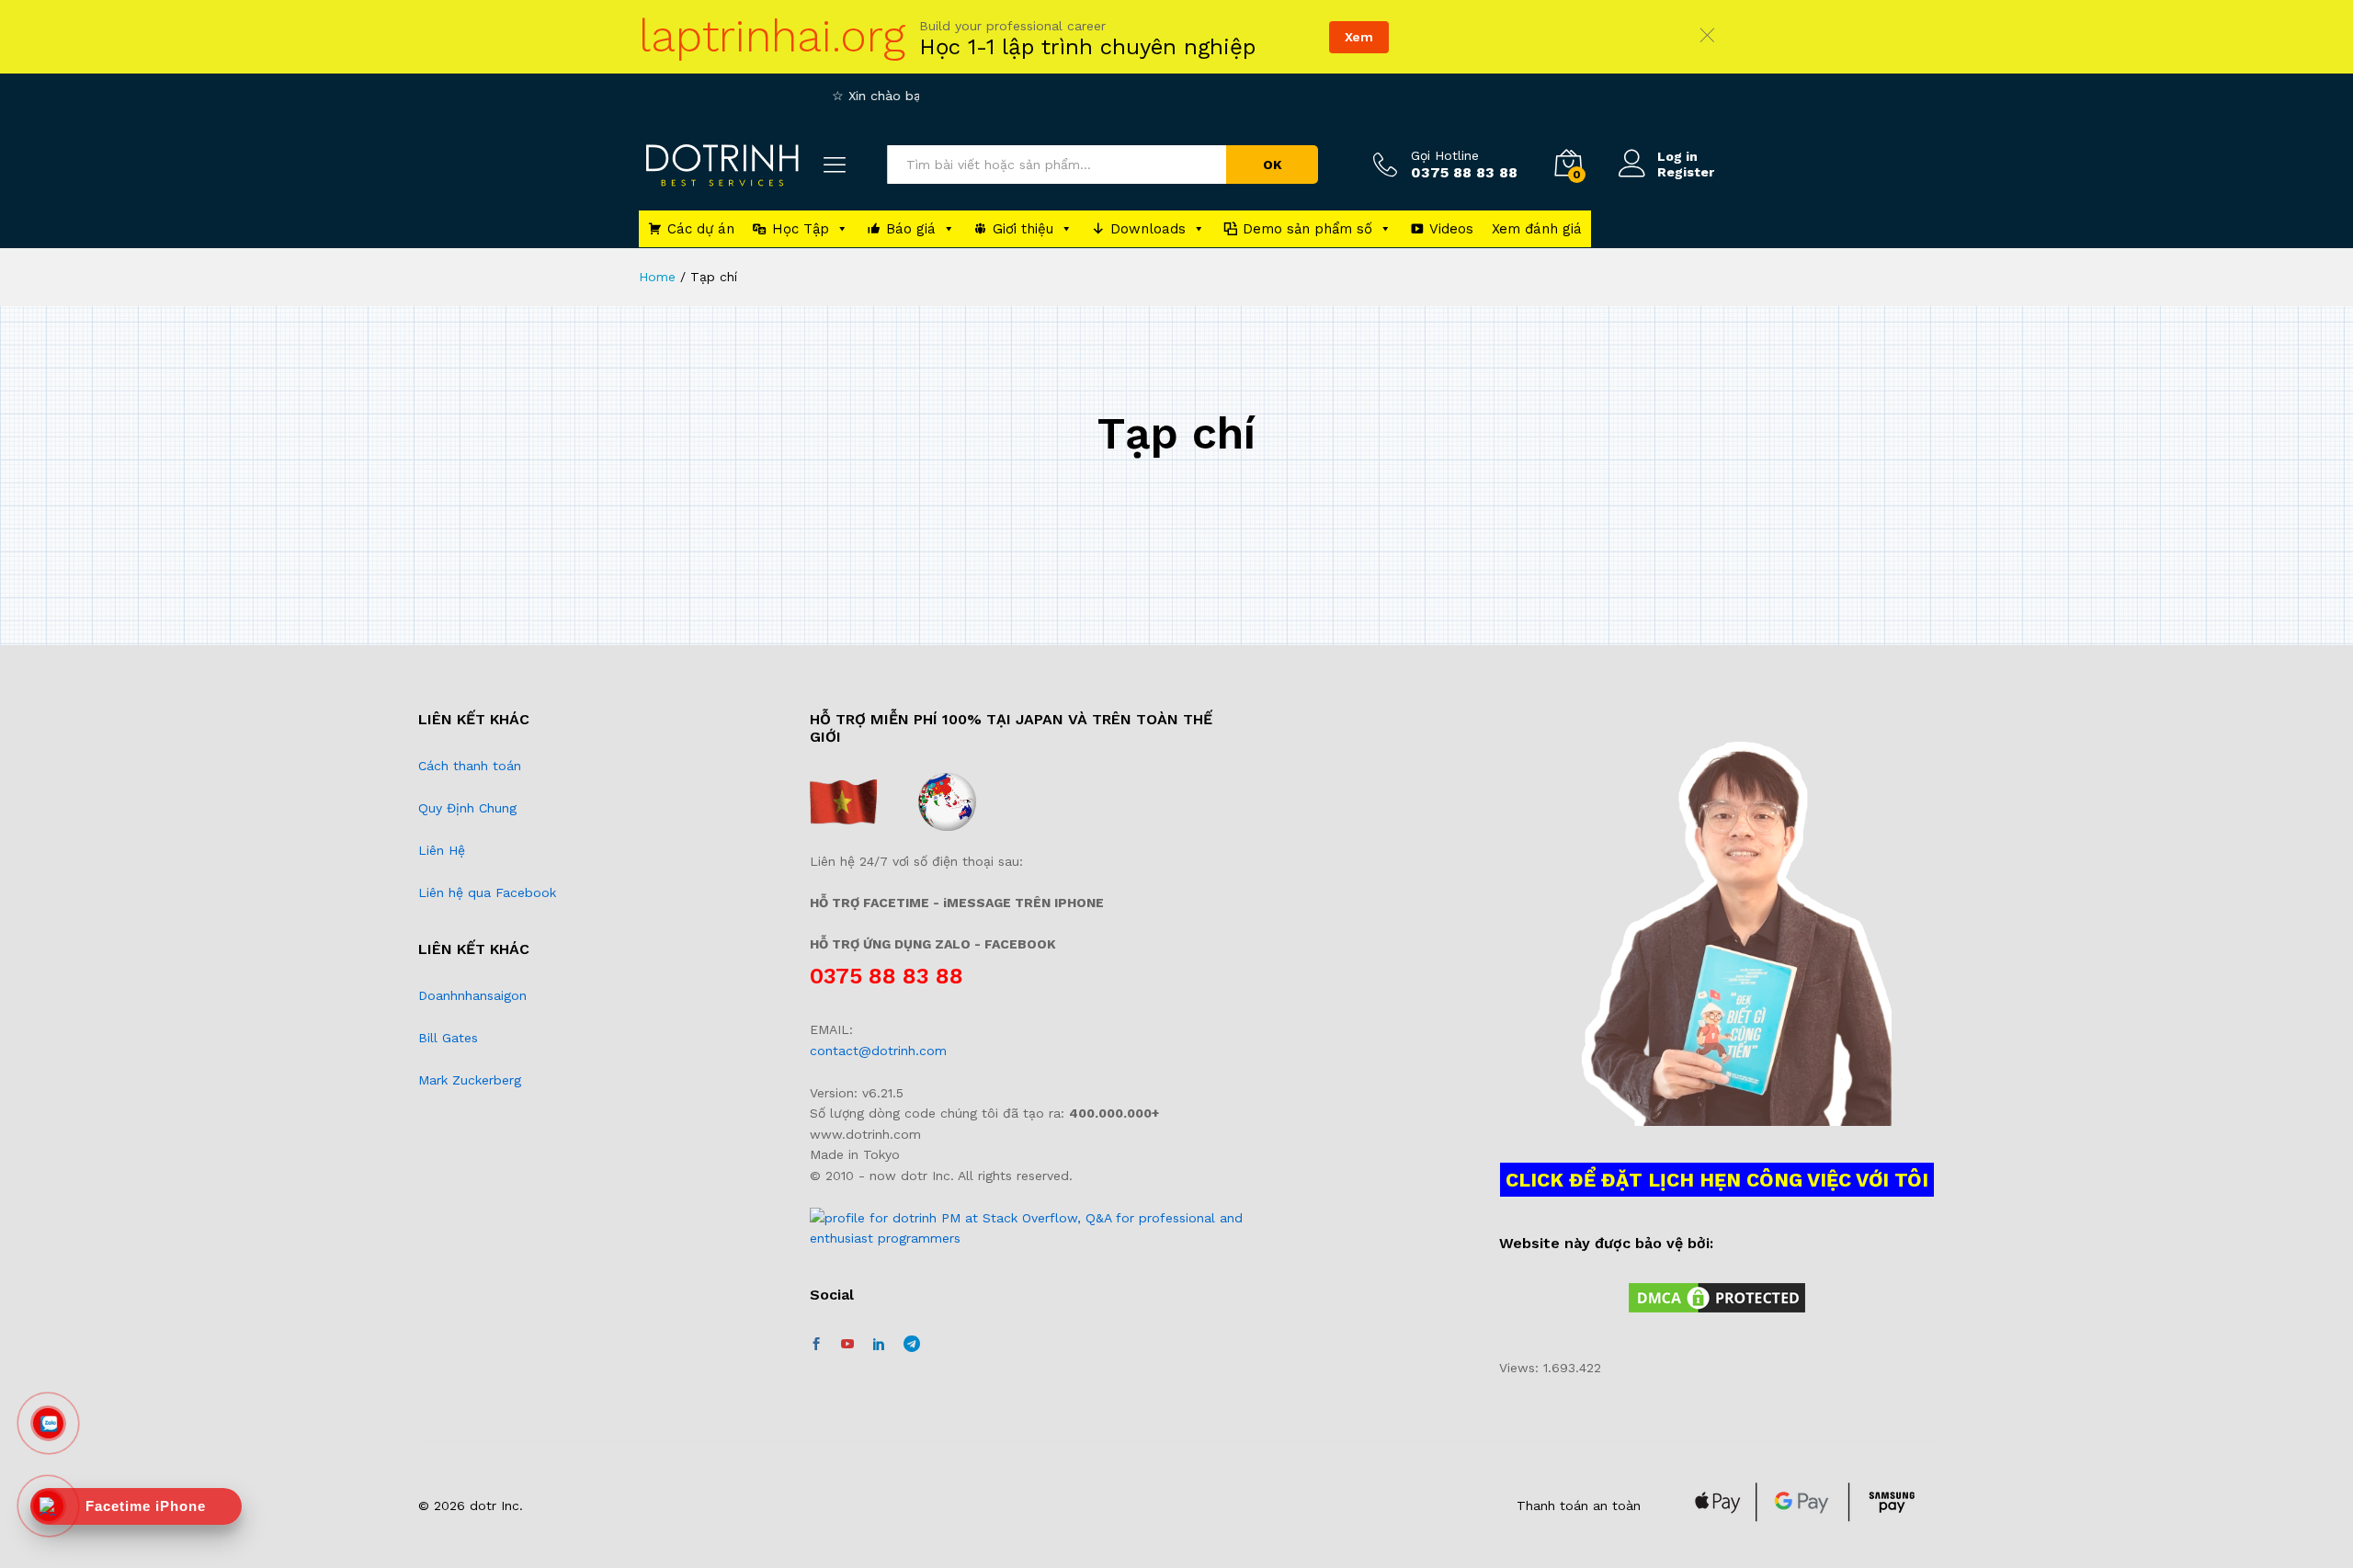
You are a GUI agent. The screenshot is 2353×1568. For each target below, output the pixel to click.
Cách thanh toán (470, 766)
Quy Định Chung (467, 808)
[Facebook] (816, 1345)
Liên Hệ (442, 850)
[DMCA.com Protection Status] (1717, 1297)
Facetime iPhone (146, 1506)
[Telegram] (912, 1344)
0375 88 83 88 (887, 976)
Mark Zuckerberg (470, 1080)
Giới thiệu (1023, 229)
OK (1273, 165)
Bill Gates (448, 1038)
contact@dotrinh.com (878, 1051)
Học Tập (801, 229)
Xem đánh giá (1537, 229)
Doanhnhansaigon (472, 995)
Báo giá (911, 229)
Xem (1359, 37)
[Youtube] (847, 1345)
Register (1686, 172)
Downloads (1148, 229)
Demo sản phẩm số (1307, 229)
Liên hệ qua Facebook (487, 892)
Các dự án (701, 229)
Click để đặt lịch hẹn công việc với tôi (1717, 1180)
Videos (1451, 229)
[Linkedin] (879, 1345)
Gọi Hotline (1445, 155)
